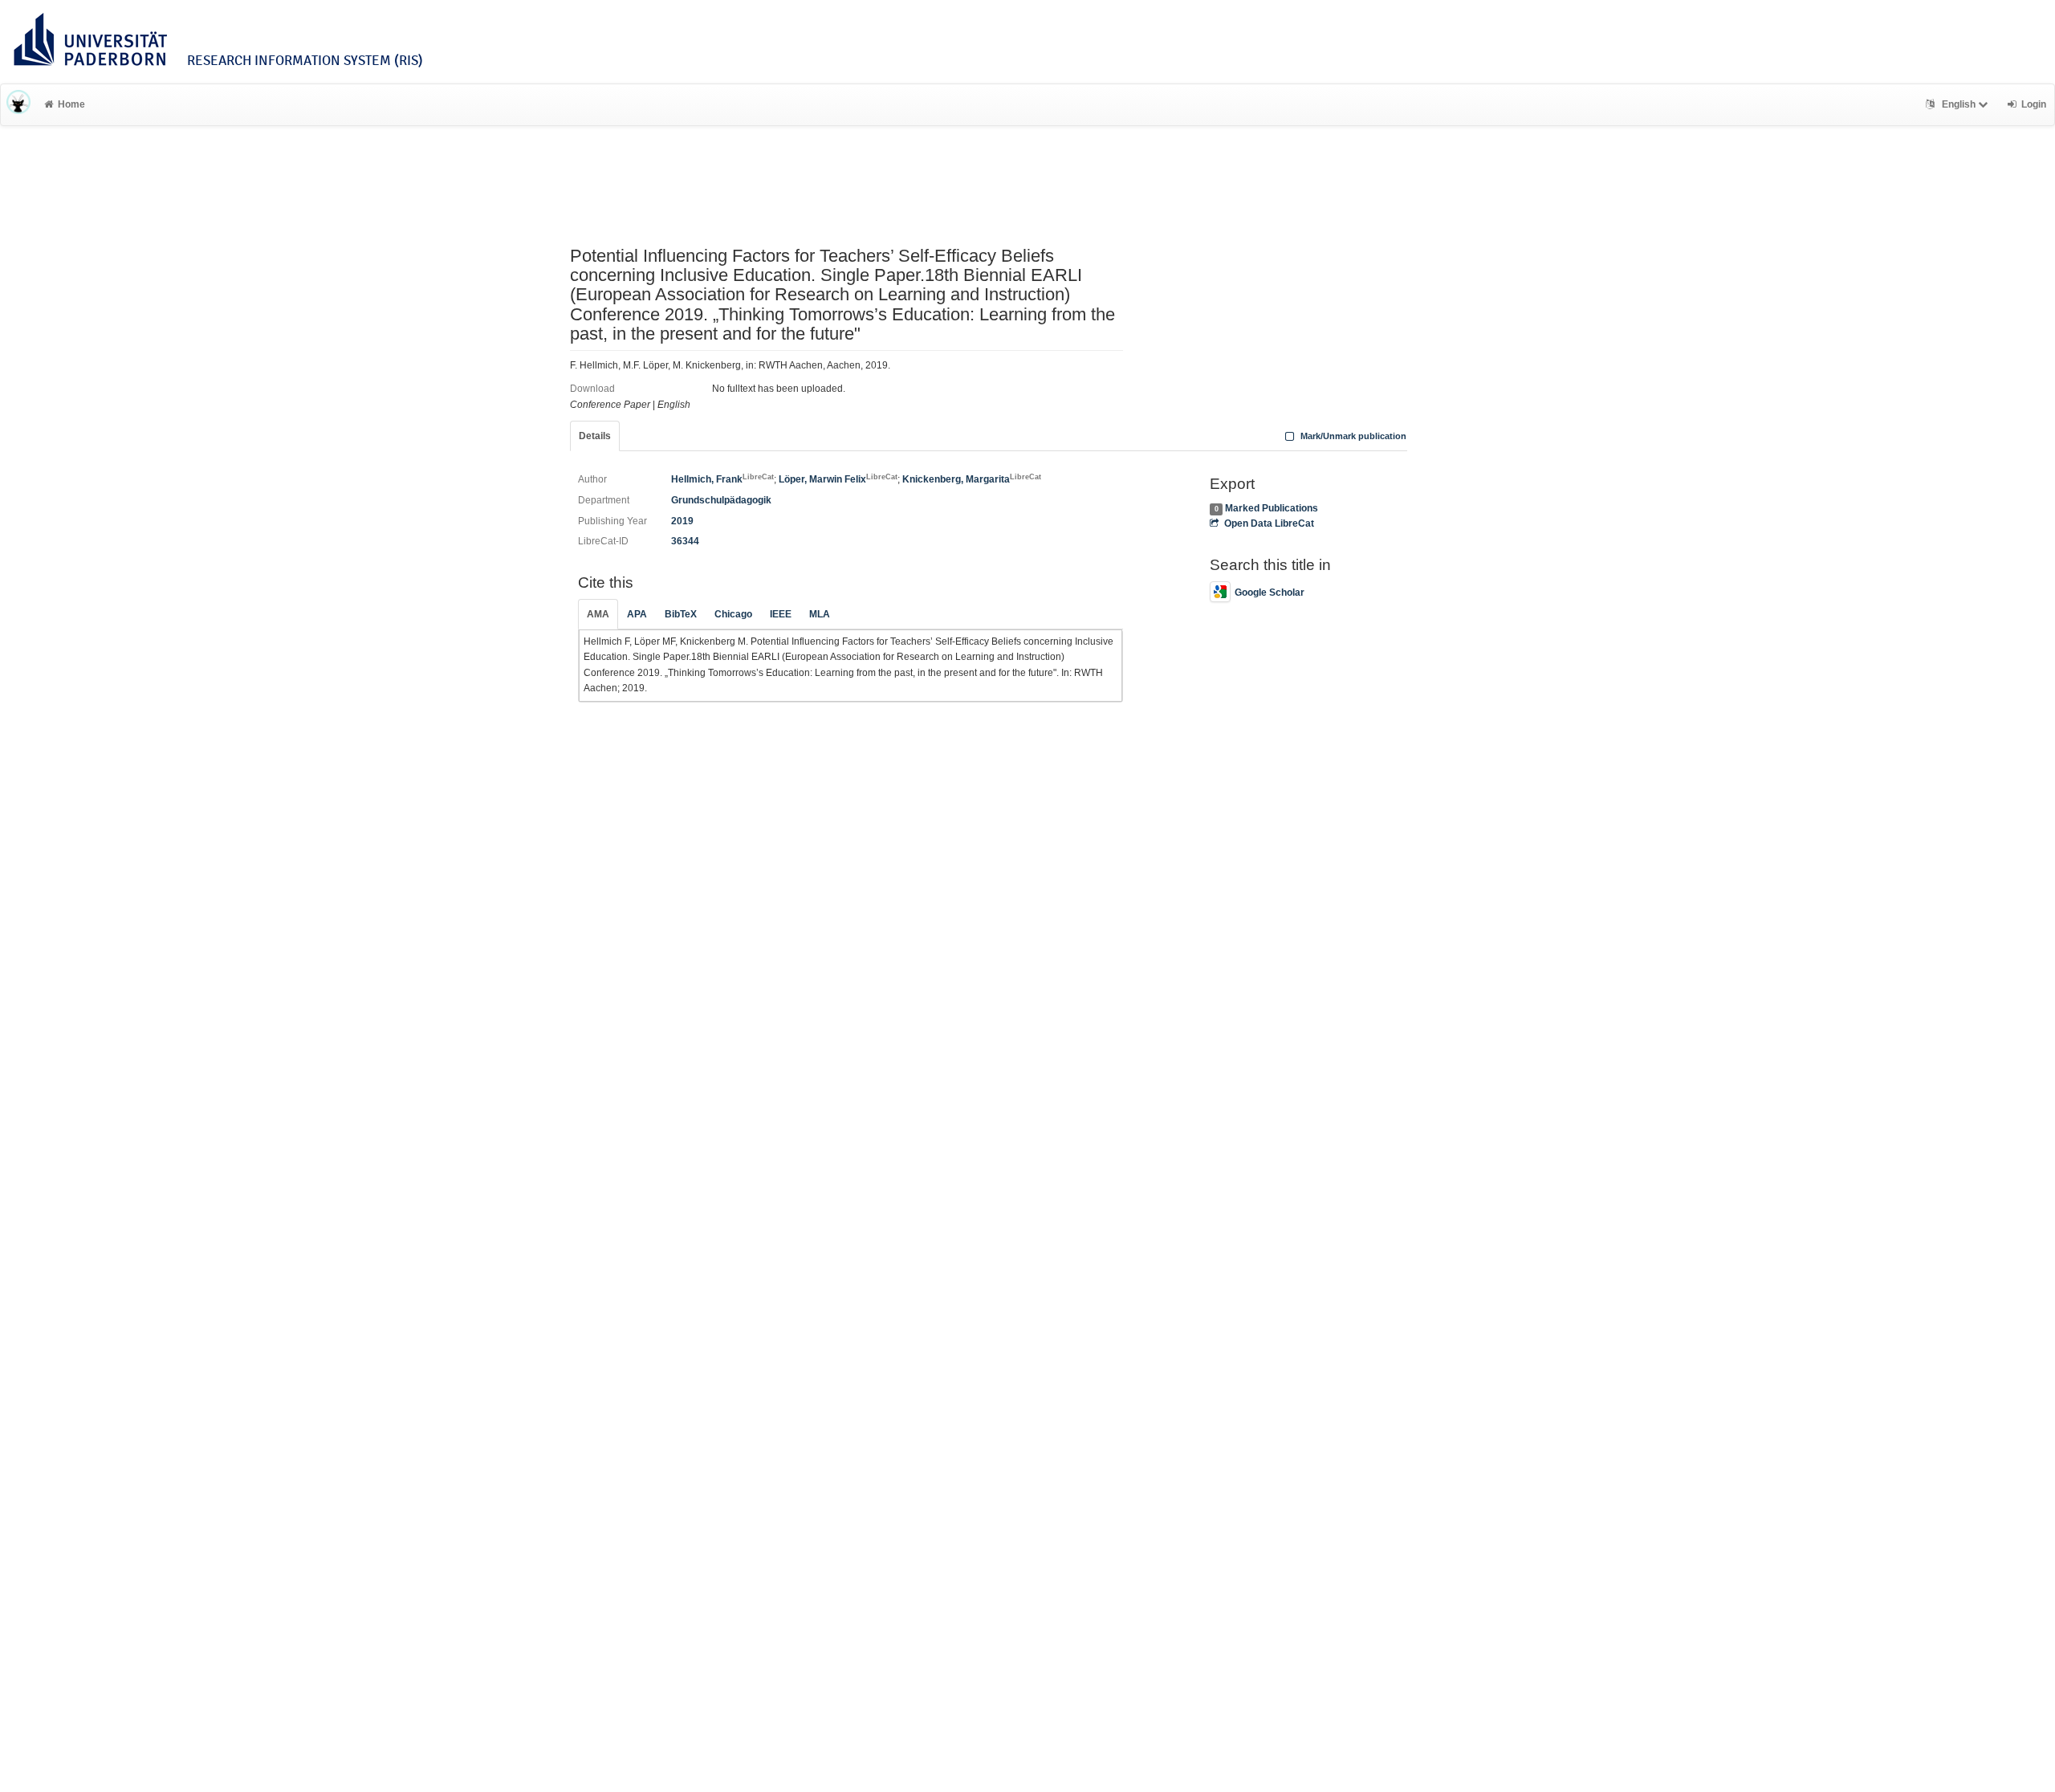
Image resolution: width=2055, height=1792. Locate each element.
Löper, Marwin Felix (838, 479)
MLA (820, 614)
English (1959, 104)
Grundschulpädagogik (721, 500)
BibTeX (681, 614)
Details (595, 436)
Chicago (733, 614)
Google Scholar (1270, 593)
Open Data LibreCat (1269, 523)
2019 (682, 521)
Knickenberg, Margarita (972, 479)
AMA (598, 614)
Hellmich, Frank (722, 479)
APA (637, 614)
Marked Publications (1272, 508)
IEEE (781, 614)
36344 (685, 541)
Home (71, 104)
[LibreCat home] (18, 104)
